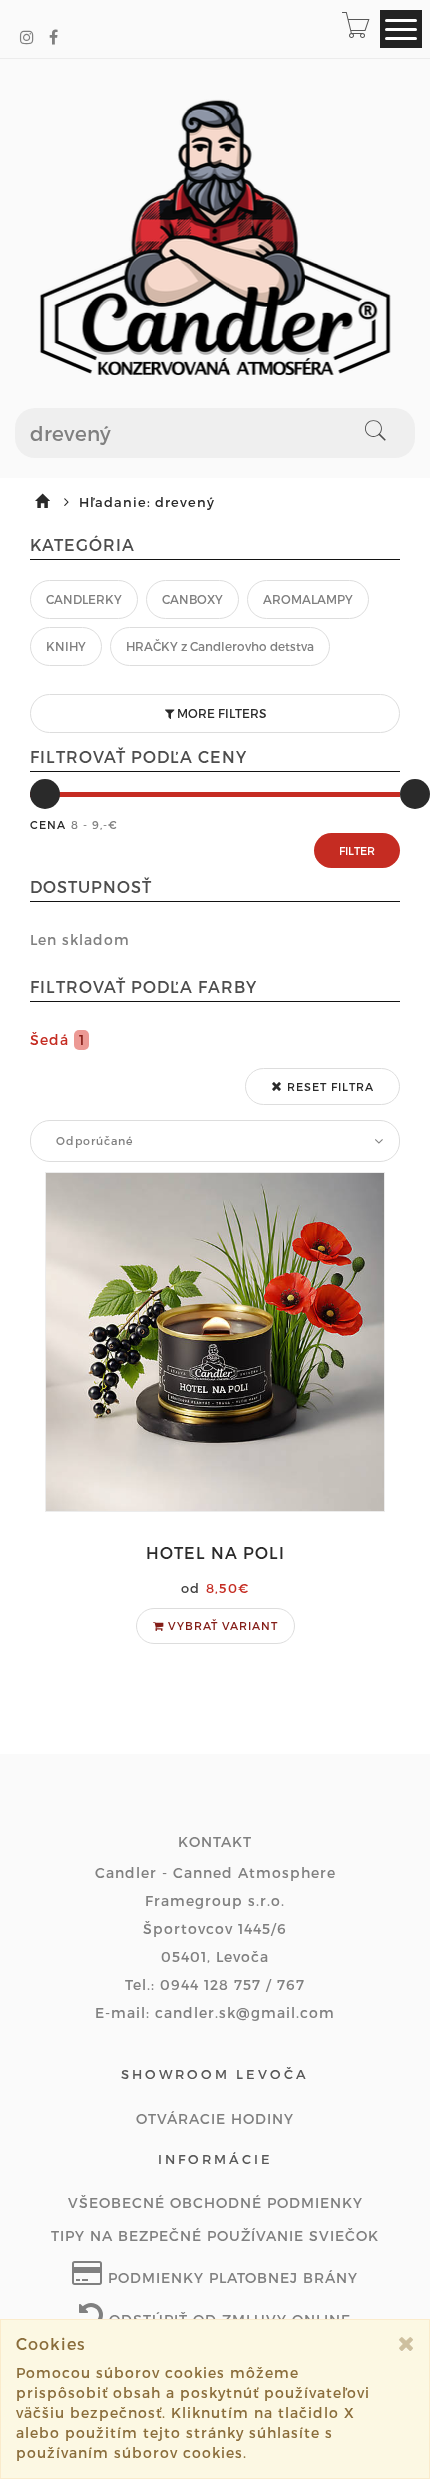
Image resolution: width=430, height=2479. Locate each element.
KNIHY (66, 646)
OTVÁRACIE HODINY (215, 2118)
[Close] (406, 2343)
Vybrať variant (221, 1625)
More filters (220, 713)
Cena (48, 824)
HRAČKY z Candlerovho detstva (220, 646)
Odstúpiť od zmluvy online (227, 2319)
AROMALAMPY (308, 599)
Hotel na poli (215, 1552)
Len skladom (80, 939)
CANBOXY (192, 599)
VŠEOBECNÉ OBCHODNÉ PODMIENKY (215, 2202)
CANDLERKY (84, 599)
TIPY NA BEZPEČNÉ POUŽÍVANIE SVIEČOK (215, 2235)
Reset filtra (328, 1086)
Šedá (57, 1039)
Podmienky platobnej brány (230, 2277)
